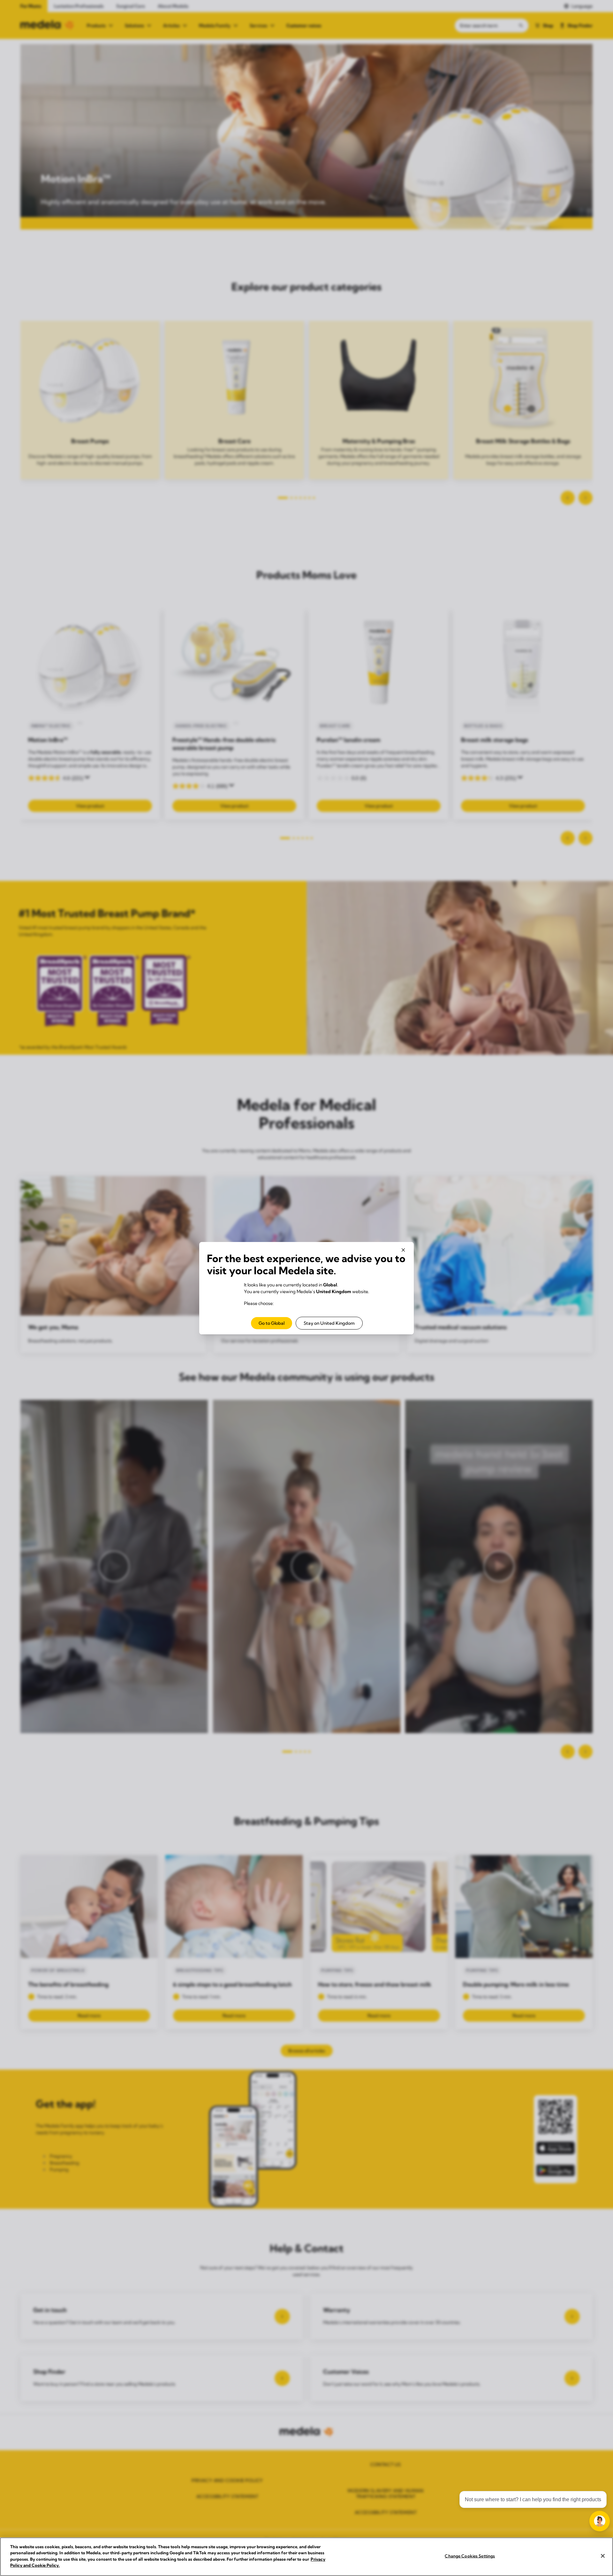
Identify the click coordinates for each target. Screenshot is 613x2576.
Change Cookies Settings (470, 2556)
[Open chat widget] (600, 2521)
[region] (306, 2557)
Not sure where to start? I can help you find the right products (533, 2499)
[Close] (603, 2556)
